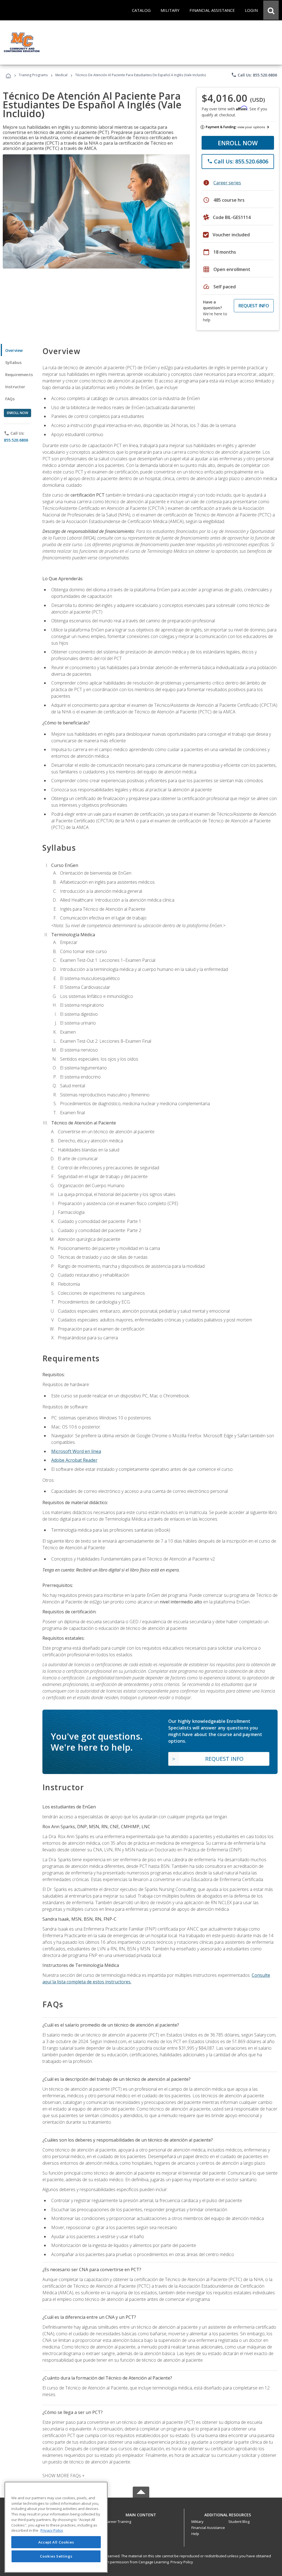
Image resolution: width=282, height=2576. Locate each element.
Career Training (118, 2522)
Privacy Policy (182, 2562)
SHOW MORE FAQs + (63, 2476)
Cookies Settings (56, 2556)
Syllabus (13, 362)
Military (197, 2522)
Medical (61, 75)
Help (195, 2534)
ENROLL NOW (238, 143)
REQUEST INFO (254, 306)
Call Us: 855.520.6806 (254, 75)
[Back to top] (141, 2513)
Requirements (19, 375)
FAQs (10, 399)
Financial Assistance (208, 2528)
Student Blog (239, 2522)
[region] (56, 2527)
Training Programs (33, 75)
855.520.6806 (16, 440)
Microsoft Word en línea (76, 1451)
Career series (227, 183)
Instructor (15, 387)
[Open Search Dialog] (271, 10)
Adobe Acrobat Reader (74, 1460)
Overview (14, 350)
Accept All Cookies (56, 2542)
